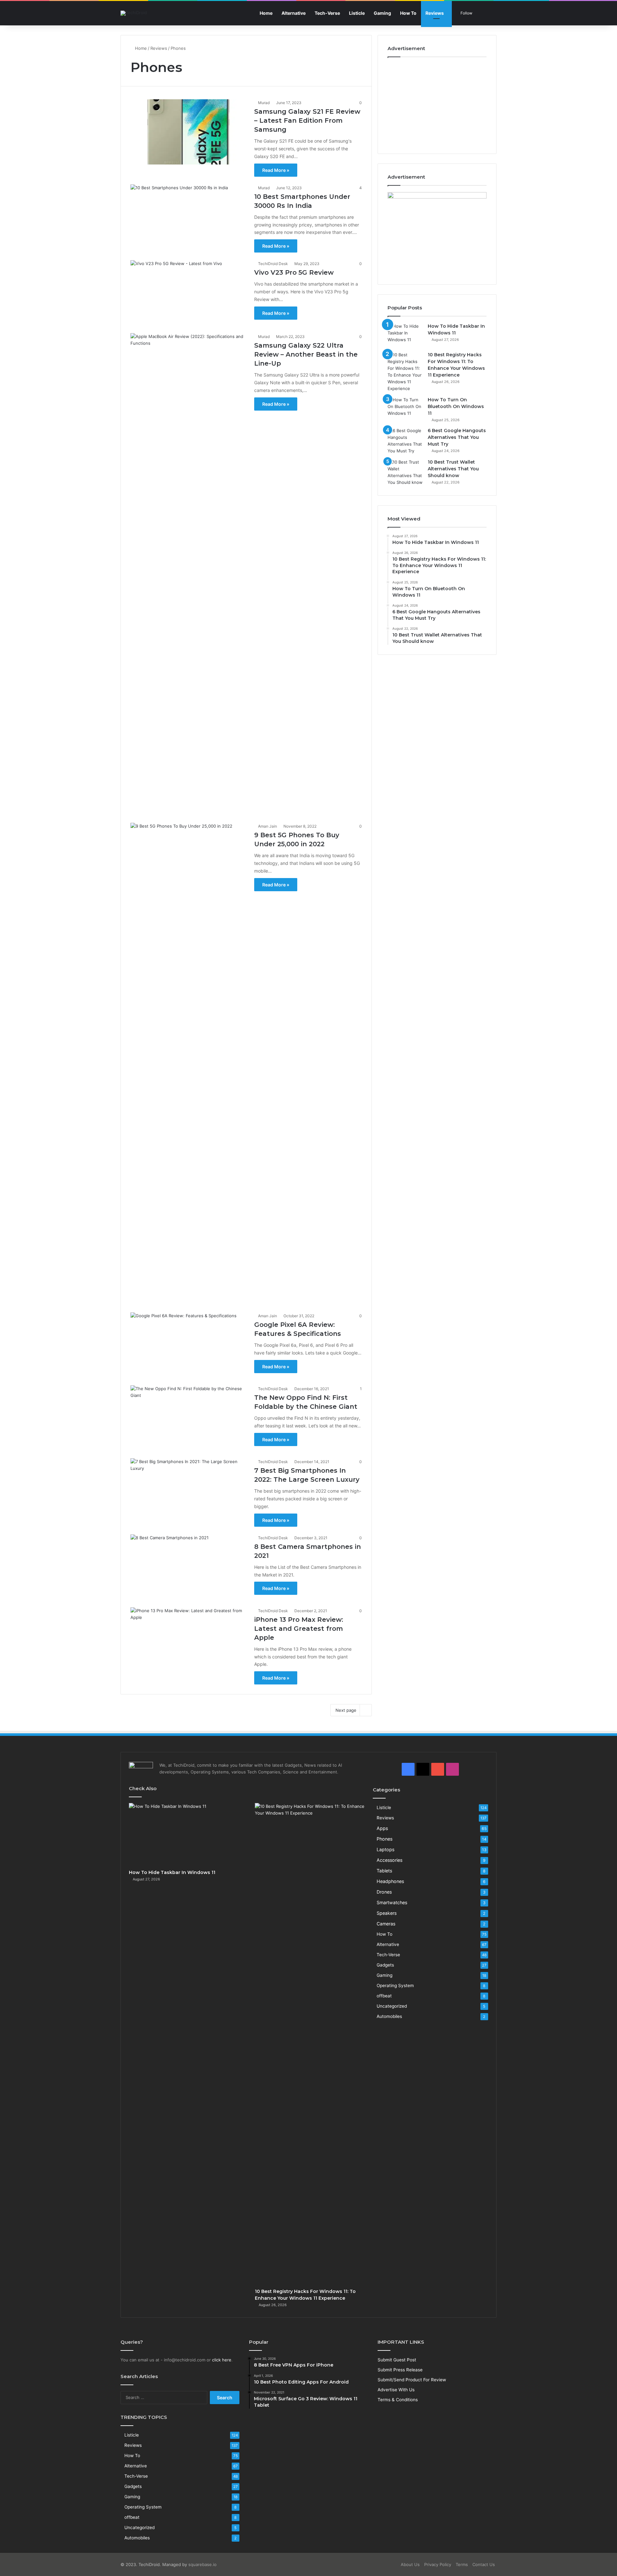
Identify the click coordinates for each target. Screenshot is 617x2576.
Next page (346, 1710)
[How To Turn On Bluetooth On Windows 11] (405, 409)
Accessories (389, 1860)
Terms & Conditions (398, 2400)
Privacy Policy (438, 2564)
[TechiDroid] (134, 13)
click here (222, 2360)
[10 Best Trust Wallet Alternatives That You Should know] (405, 472)
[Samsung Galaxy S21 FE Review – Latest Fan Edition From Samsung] (188, 132)
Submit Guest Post (397, 2360)
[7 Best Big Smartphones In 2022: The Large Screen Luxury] (188, 1491)
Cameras (386, 1924)
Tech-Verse (327, 13)
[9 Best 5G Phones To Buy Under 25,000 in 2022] (188, 1064)
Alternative (294, 13)
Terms (462, 2564)
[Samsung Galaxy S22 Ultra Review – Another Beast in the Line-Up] (188, 574)
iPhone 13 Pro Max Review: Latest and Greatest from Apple (299, 1629)
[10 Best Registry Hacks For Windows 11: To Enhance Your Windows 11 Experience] (405, 372)
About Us (410, 2564)
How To (408, 13)
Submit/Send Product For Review (412, 2380)
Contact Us (484, 2564)
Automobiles (389, 2016)
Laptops (385, 1849)
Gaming (382, 13)
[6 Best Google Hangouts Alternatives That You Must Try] (405, 441)
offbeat (384, 1996)
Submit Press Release (400, 2370)
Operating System (395, 1985)
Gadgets (385, 1965)
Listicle (357, 13)
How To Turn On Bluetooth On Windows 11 (456, 406)
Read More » (276, 170)
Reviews (435, 13)
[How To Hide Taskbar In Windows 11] (405, 335)
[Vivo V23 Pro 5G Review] (188, 293)
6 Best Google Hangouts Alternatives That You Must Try (457, 437)
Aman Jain (268, 826)
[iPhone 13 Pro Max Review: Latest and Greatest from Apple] (188, 1640)
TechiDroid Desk (273, 264)
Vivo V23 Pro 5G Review (294, 272)
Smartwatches (392, 1902)
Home (266, 13)
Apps (382, 1828)
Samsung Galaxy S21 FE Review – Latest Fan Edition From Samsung (307, 120)
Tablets (384, 1871)
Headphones (390, 1881)
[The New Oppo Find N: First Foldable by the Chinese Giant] (188, 1418)
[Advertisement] (437, 104)
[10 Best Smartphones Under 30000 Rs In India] (188, 217)
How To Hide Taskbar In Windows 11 (172, 1872)
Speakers (387, 1913)
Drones (384, 1892)
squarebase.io (202, 2564)
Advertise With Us (396, 2390)
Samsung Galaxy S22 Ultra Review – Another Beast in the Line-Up (306, 354)
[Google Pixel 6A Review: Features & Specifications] (188, 1345)
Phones (385, 1839)
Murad (264, 103)
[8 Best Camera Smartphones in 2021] (188, 1567)
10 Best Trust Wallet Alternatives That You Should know (453, 469)
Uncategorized (392, 2006)
